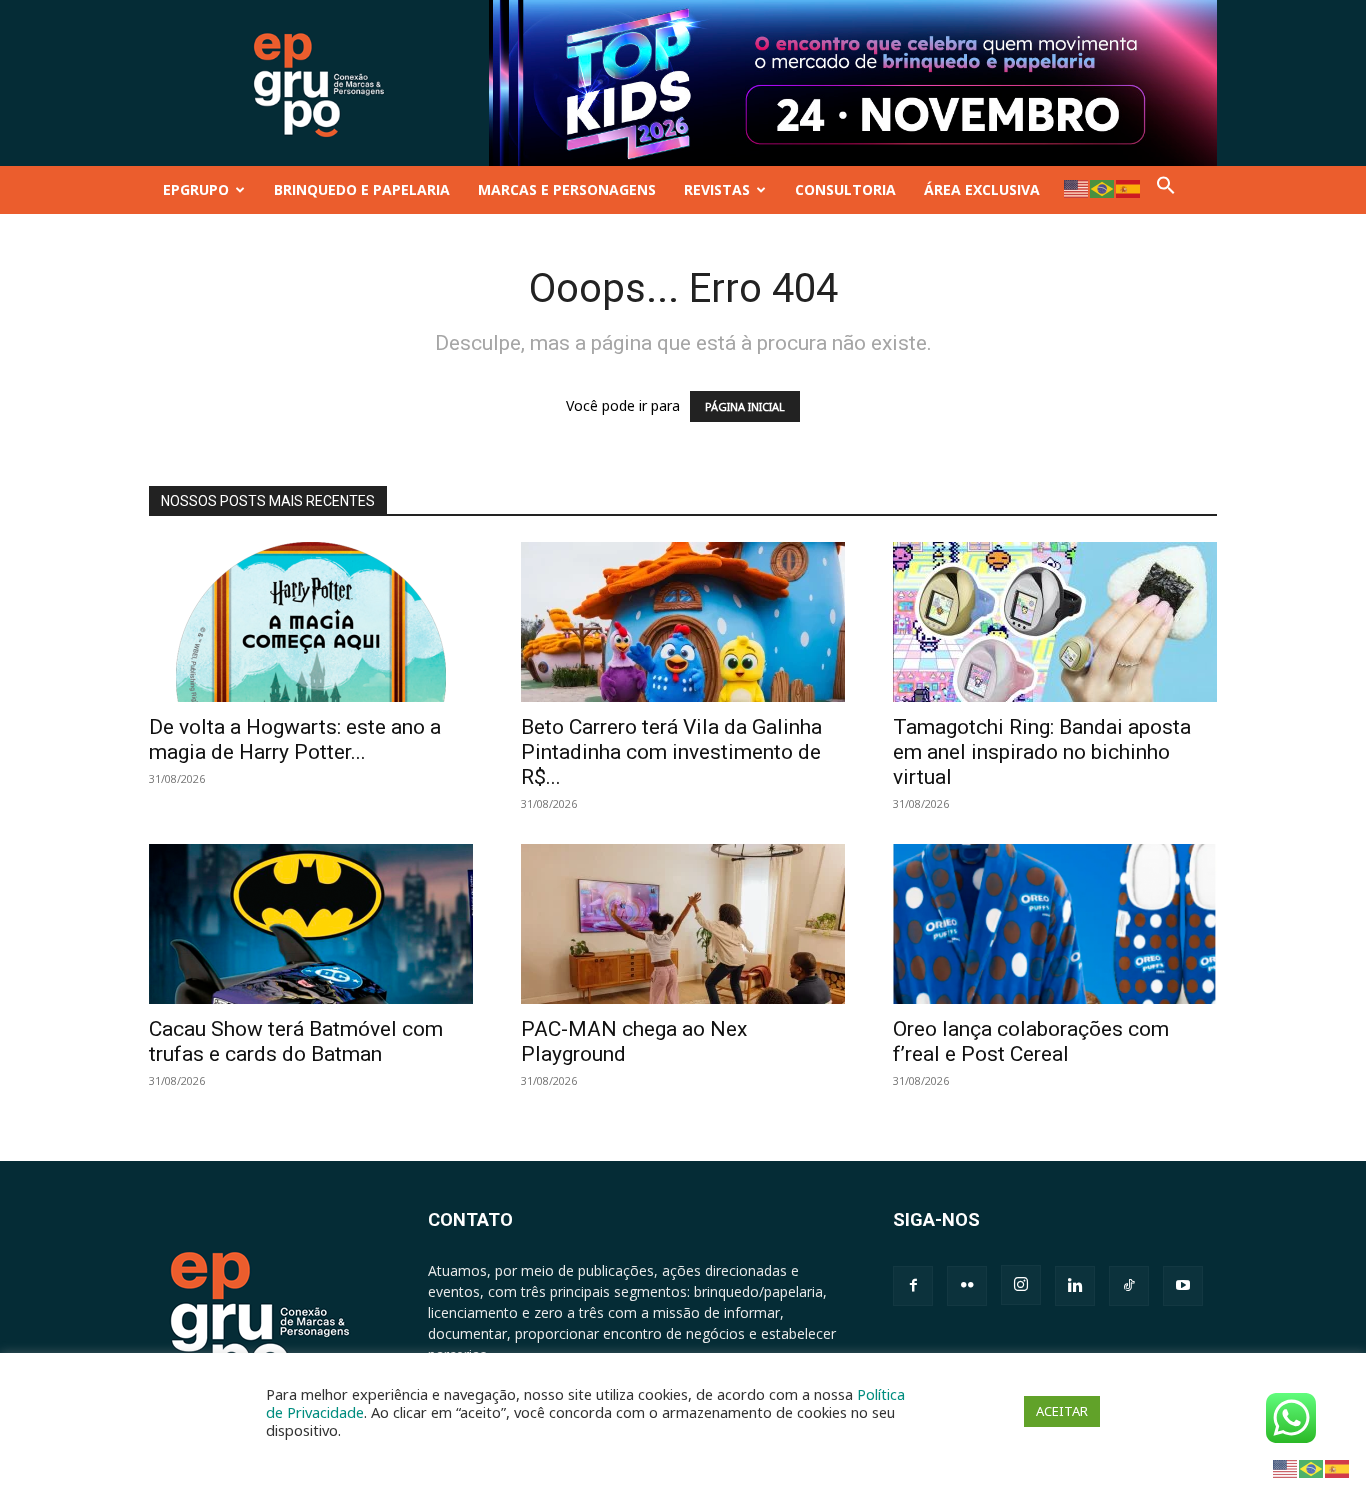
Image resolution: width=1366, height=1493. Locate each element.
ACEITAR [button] (1062, 1411)
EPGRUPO (196, 189)
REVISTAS (717, 189)
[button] (1166, 189)
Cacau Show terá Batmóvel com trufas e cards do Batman (296, 1041)
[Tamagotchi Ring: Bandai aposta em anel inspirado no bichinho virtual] (1055, 622)
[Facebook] (913, 1286)
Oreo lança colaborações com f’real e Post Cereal (1031, 1041)
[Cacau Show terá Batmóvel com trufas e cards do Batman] (311, 924)
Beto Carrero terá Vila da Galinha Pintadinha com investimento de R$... (671, 752)
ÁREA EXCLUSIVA (982, 189)
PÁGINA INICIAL (745, 406)
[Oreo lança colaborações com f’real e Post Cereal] (1055, 924)
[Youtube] (1183, 1286)
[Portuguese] (1103, 187)
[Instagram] (1021, 1285)
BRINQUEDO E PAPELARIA (362, 189)
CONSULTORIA (845, 189)
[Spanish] (1129, 187)
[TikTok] (1129, 1286)
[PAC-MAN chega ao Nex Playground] (683, 924)
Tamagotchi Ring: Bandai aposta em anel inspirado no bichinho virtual (1042, 752)
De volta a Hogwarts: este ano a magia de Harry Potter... (295, 739)
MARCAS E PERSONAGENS (567, 189)
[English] (1077, 187)
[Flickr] (967, 1286)
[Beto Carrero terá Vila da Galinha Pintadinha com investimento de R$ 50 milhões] (683, 622)
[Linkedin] (1075, 1286)
